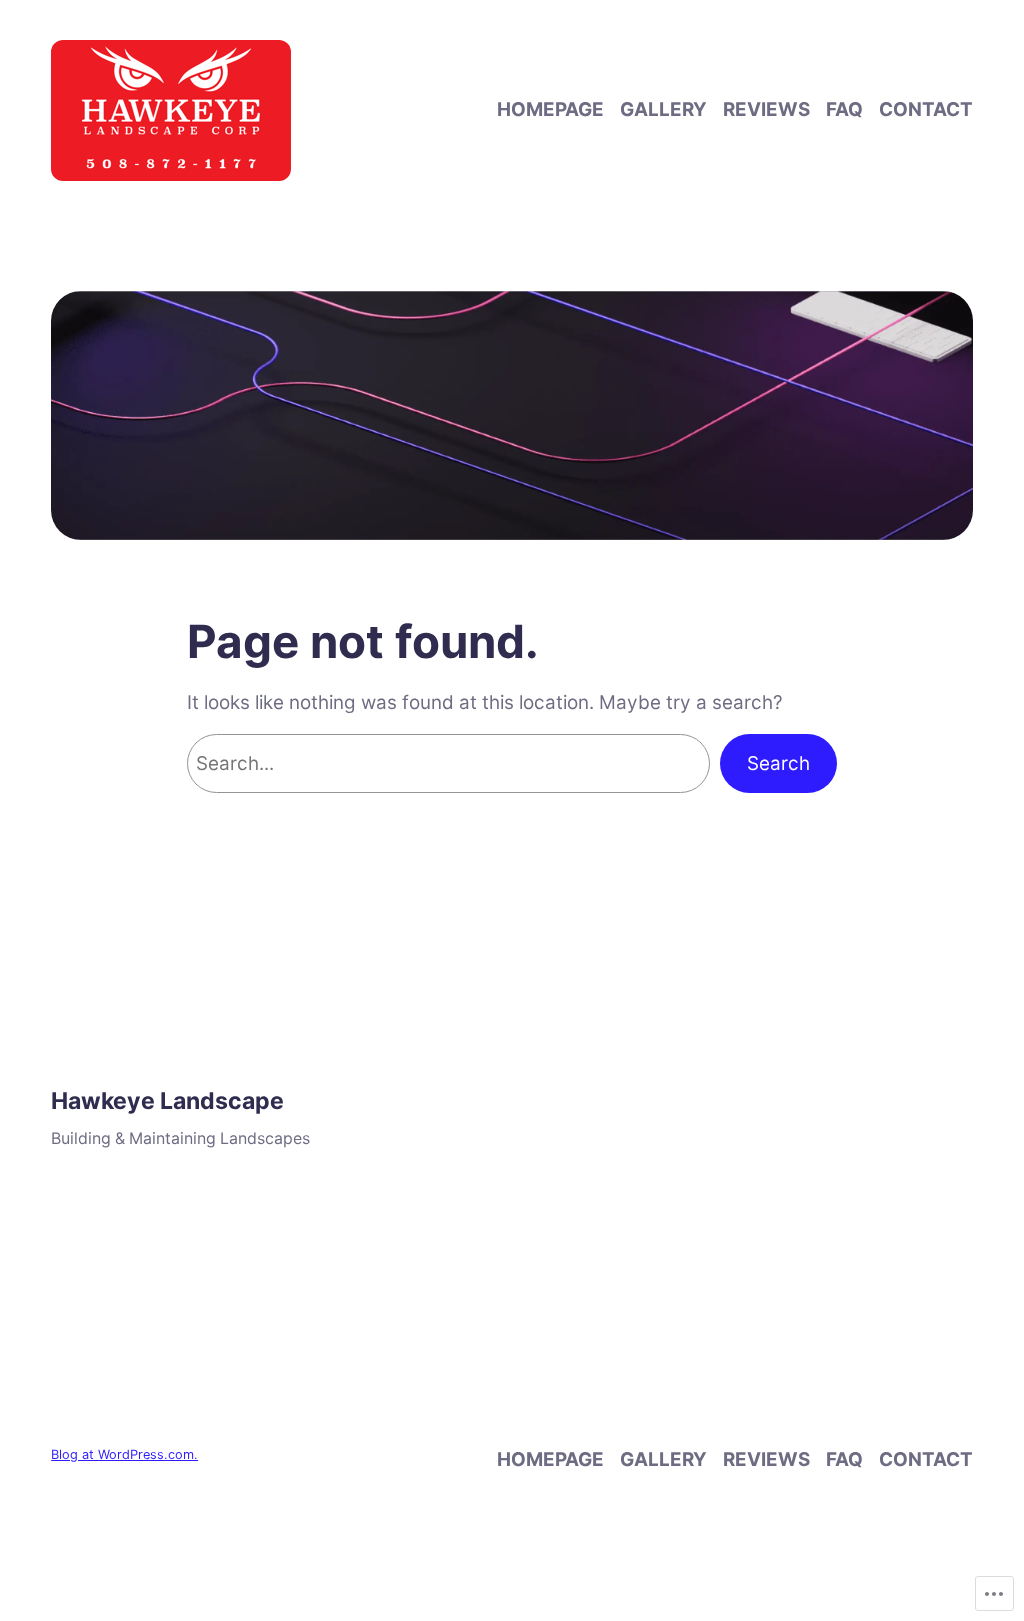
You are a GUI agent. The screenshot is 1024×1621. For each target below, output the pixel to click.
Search (778, 763)
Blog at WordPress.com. (124, 1454)
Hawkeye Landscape (167, 1101)
